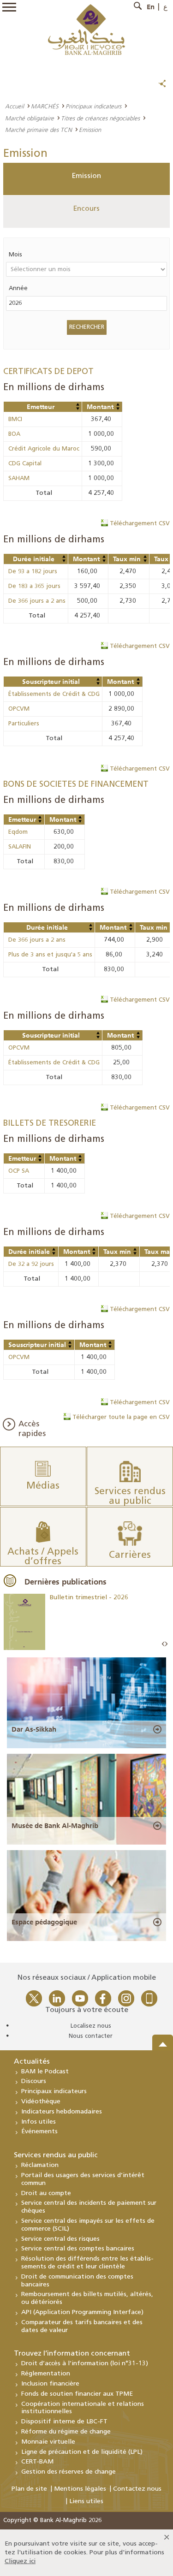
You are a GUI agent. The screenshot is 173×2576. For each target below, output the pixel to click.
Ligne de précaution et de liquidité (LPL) (82, 2452)
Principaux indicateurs (93, 106)
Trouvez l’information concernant (72, 2354)
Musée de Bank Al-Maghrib (55, 1826)
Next (166, 1644)
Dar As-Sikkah (34, 1729)
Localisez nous (91, 2026)
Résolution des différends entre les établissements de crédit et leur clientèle (87, 2263)
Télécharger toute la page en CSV (121, 1417)
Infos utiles (39, 2122)
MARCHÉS (45, 106)
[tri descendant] (78, 409)
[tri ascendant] (78, 404)
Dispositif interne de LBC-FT (64, 2422)
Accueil (15, 106)
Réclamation (40, 2165)
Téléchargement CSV (140, 524)
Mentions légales (80, 2489)
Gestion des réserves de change (69, 2472)
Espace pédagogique (44, 1922)
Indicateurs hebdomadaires (62, 2112)
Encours (86, 209)
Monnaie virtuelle (48, 2442)
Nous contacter (91, 2036)
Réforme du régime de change (66, 2432)
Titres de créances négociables (100, 118)
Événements (39, 2132)
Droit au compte (46, 2193)
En (151, 7)
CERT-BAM (37, 2462)
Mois (15, 255)
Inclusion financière (50, 2384)
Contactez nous (137, 2489)
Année (18, 288)
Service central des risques (60, 2239)
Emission (86, 176)
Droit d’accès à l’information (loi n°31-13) (85, 2364)
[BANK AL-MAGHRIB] (86, 29)
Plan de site (29, 2489)
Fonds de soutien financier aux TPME (77, 2394)
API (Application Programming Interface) (82, 2312)
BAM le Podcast (45, 2072)
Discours (34, 2081)
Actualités (32, 2062)
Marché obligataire (30, 118)
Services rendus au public (56, 2155)
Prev (163, 1644)
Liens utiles (86, 2502)
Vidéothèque (41, 2102)
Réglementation (46, 2374)
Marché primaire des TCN (39, 130)
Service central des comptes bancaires (78, 2249)
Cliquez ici (20, 2561)
